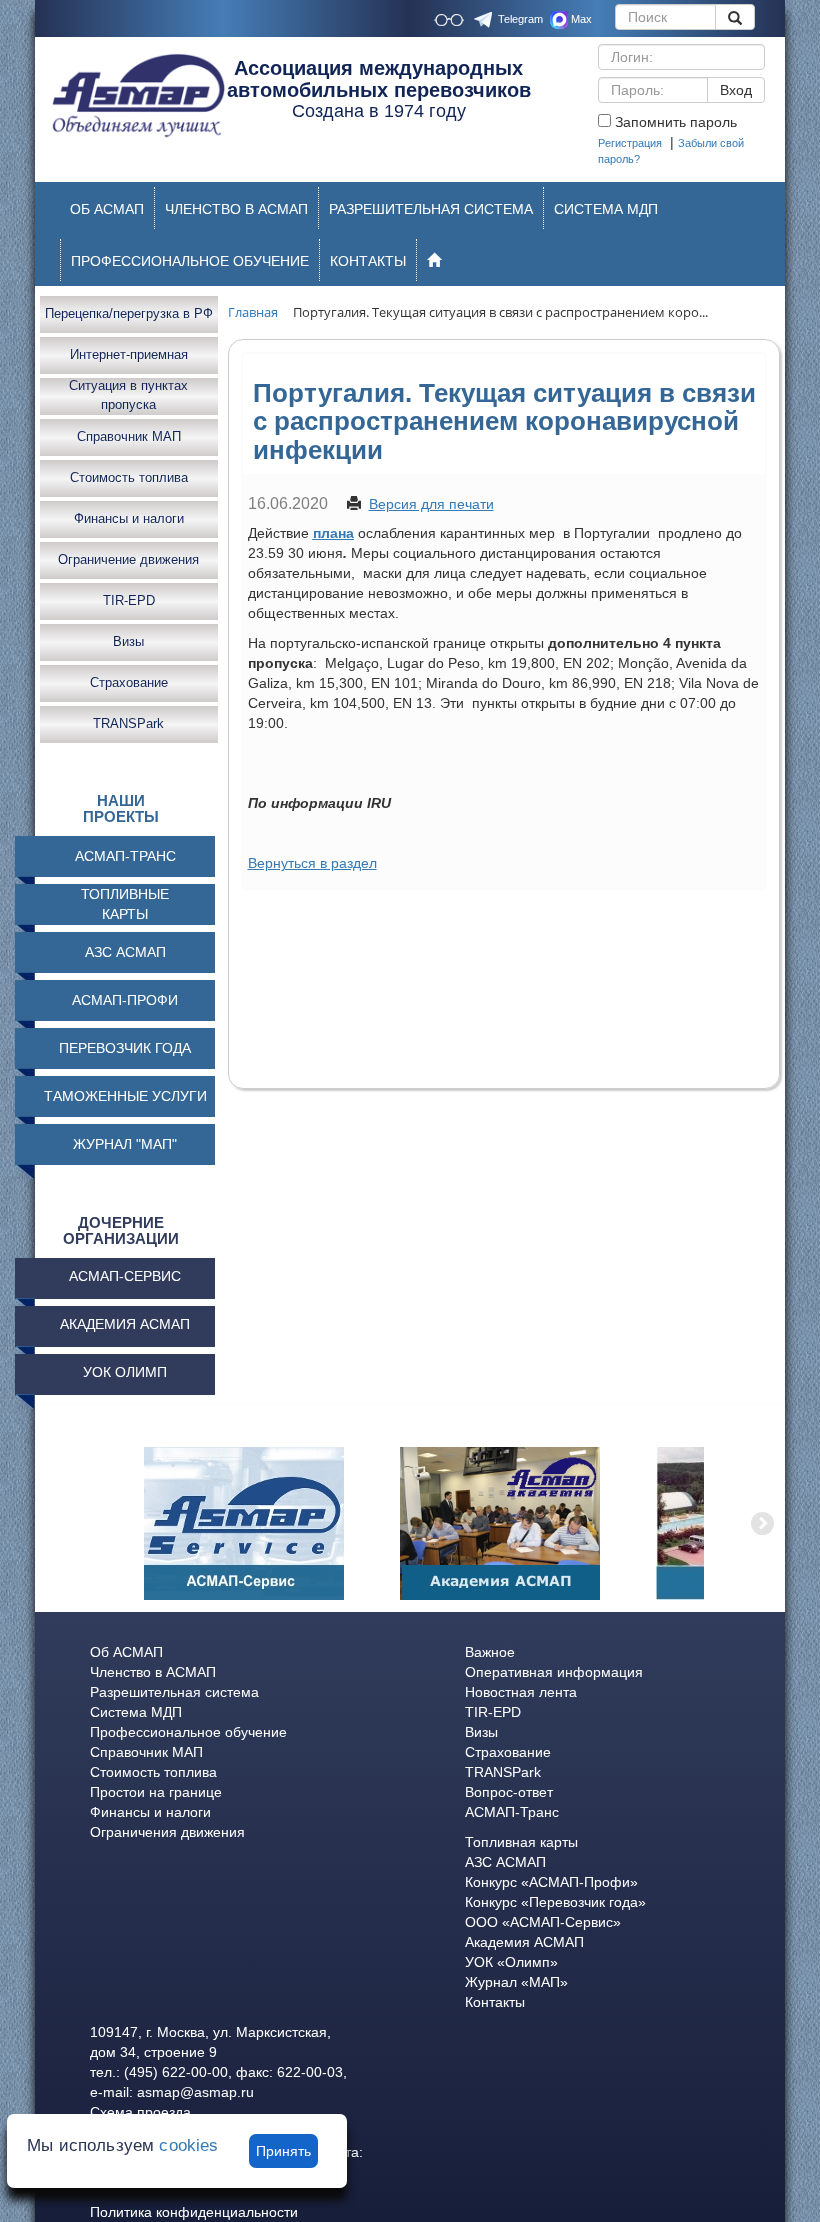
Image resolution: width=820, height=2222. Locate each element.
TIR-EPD (129, 600)
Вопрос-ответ (509, 1792)
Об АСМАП (126, 1652)
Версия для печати (431, 504)
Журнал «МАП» (516, 1982)
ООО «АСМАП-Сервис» (543, 1922)
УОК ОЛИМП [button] (125, 1372)
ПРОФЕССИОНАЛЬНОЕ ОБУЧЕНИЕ (190, 261)
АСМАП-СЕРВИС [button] (125, 1276)
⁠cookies (188, 2145)
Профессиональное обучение (188, 1732)
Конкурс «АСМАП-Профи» (551, 1882)
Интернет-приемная (129, 354)
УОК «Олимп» (511, 1962)
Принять (283, 2151)
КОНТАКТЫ (368, 261)
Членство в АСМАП (153, 1672)
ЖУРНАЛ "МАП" (125, 1144)
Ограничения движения (167, 1832)
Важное (490, 1652)
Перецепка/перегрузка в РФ (129, 313)
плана (333, 533)
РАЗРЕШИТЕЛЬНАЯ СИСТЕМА (431, 209)
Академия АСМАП (524, 1942)
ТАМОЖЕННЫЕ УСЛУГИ (125, 1096)
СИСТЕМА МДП (606, 209)
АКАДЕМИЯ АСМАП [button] (125, 1324)
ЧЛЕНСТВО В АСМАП (236, 209)
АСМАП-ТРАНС (125, 856)
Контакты (495, 2002)
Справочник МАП (129, 436)
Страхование (129, 682)
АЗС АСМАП (125, 952)
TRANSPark (128, 723)
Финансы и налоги (129, 518)
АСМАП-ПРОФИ (125, 1000)
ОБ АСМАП (107, 209)
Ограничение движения (128, 559)
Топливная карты (521, 1842)
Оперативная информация (554, 1672)
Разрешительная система (174, 1692)
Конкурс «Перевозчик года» (555, 1902)
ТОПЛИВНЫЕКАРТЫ (125, 904)
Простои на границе (156, 1792)
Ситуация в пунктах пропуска (128, 396)
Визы (128, 641)
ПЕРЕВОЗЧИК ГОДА (125, 1048)
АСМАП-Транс (512, 1812)
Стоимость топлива (129, 477)
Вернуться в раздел (312, 863)
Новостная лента (521, 1692)
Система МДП (136, 1712)
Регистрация (630, 143)
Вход (736, 90)
